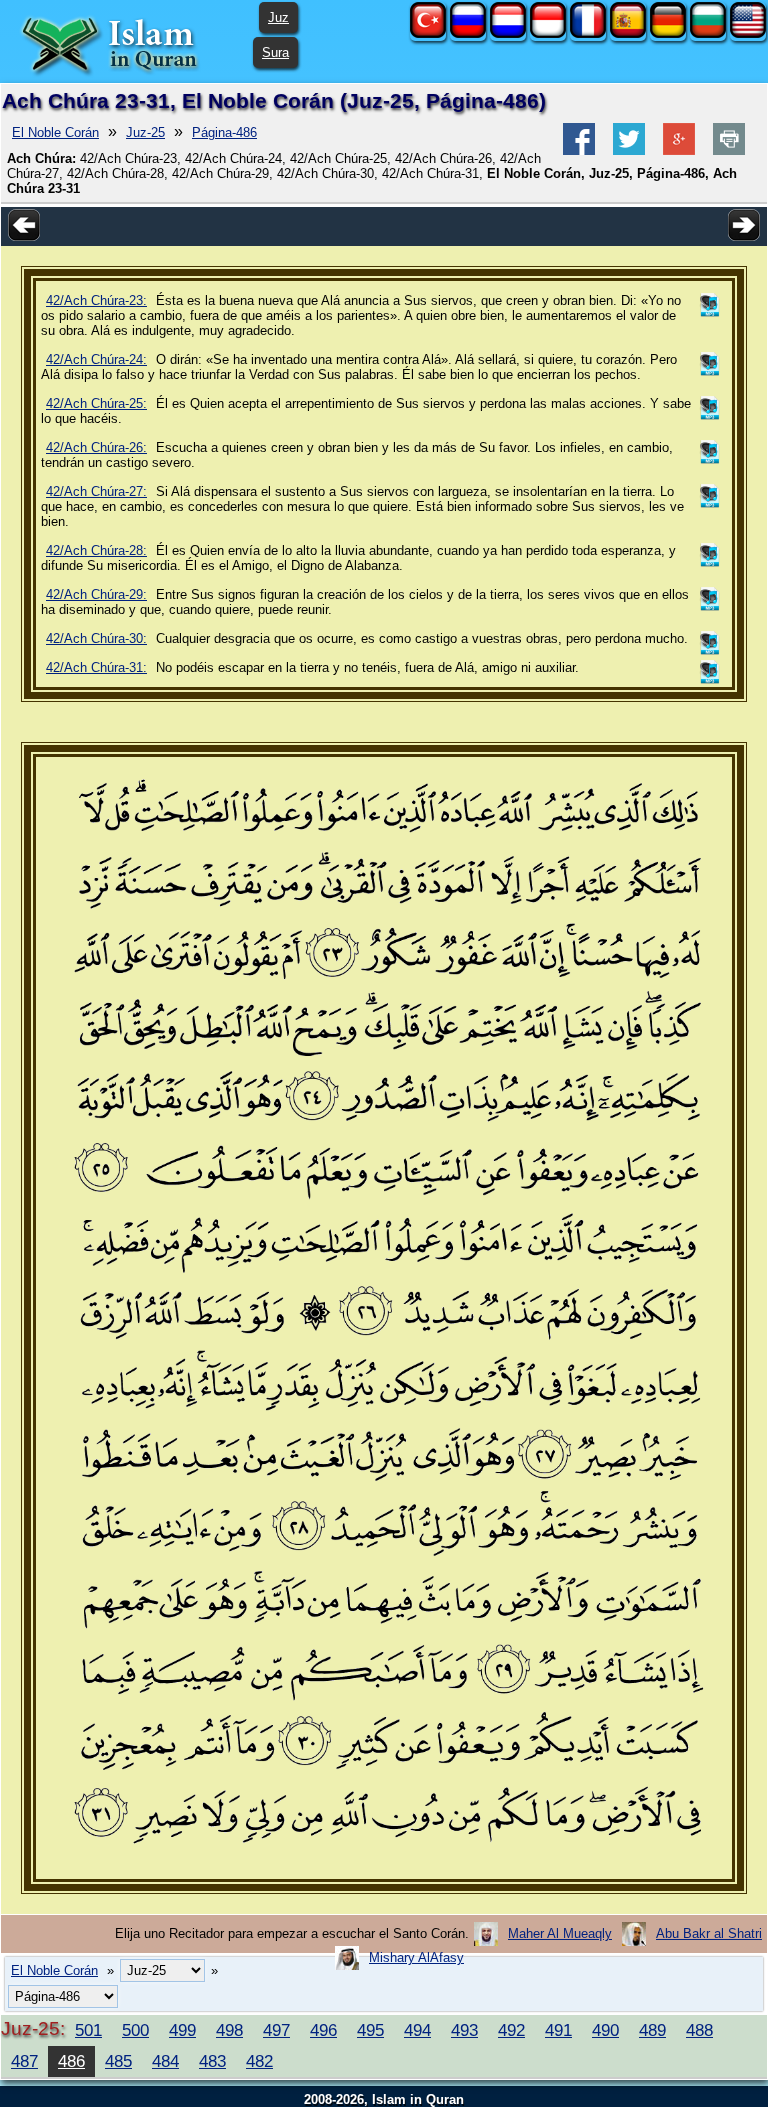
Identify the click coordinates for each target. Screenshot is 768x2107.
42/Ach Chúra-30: (96, 638)
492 (511, 2030)
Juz (278, 17)
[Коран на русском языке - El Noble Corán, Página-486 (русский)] (468, 33)
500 (135, 2030)
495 (370, 2030)
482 (259, 2061)
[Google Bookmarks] (679, 150)
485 (118, 2061)
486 (71, 2061)
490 (605, 2030)
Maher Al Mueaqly (560, 1933)
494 (417, 2030)
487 (24, 2061)
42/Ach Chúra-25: (96, 403)
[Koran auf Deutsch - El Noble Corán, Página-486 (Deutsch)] (668, 33)
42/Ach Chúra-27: (96, 491)
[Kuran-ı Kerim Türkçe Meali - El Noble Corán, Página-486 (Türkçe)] (428, 33)
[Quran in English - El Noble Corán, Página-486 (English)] (748, 33)
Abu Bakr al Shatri (709, 1933)
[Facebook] (579, 150)
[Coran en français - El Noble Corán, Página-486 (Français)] (588, 33)
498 (229, 2030)
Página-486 (224, 132)
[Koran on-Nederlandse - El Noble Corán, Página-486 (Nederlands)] (508, 33)
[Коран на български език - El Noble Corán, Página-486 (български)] (708, 33)
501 (88, 2030)
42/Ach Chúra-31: (96, 667)
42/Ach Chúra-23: (96, 300)
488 (699, 2030)
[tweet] (629, 150)
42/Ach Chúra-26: (96, 447)
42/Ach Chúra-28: (96, 550)
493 (464, 2030)
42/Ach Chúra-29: (96, 594)
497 (276, 2030)
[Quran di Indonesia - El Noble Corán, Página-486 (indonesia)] (548, 33)
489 (652, 2030)
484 (165, 2061)
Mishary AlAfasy (416, 1957)
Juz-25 (145, 132)
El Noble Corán (55, 132)
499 (182, 2030)
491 (558, 2030)
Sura (275, 52)
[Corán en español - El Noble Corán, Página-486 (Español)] (628, 33)
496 (323, 2030)
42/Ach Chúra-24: (96, 359)
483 (212, 2061)
